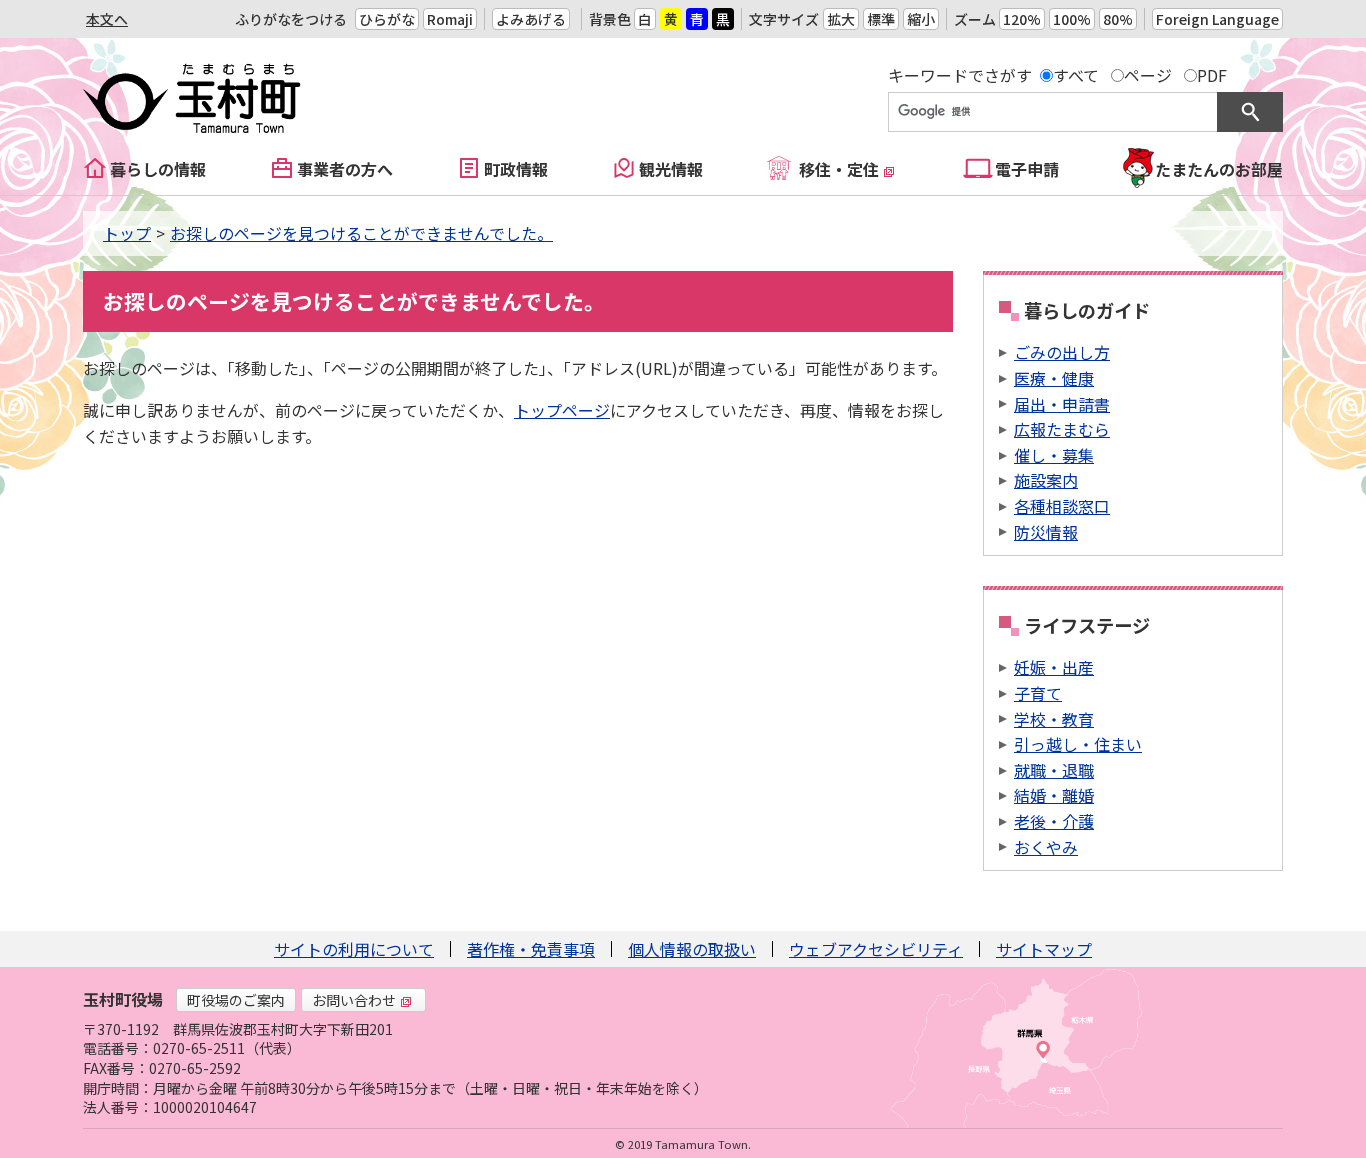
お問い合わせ (354, 1000)
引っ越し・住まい (1078, 744)
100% (1072, 19)
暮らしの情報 (158, 169)
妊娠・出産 (1054, 667)
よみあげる (531, 19)
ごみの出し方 (1062, 352)
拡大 (841, 19)
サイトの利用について (354, 949)
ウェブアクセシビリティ (876, 949)
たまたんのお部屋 (1219, 169)
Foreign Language (1217, 19)
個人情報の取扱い (692, 949)
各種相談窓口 (1062, 506)
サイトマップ (1044, 949)
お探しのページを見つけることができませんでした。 (361, 233)
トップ (127, 233)
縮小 (921, 19)
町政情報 (516, 169)
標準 (881, 19)
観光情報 (671, 169)
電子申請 (1027, 169)
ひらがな (387, 19)
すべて (1076, 75)
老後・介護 (1054, 821)
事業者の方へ (345, 169)
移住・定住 (839, 169)
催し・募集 (1054, 455)
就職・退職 (1054, 770)
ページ (1148, 75)
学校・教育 (1054, 719)
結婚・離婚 (1054, 795)
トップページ (562, 410)
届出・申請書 (1062, 404)
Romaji (450, 19)
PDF (1212, 75)
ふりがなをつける (291, 19)
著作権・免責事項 (531, 949)
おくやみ (1046, 847)
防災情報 (1046, 532)
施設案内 (1046, 480)
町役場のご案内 (236, 1000)
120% (1022, 19)
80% (1118, 19)
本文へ (107, 19)
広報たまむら (1062, 429)
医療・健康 (1054, 378)
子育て (1038, 693)
